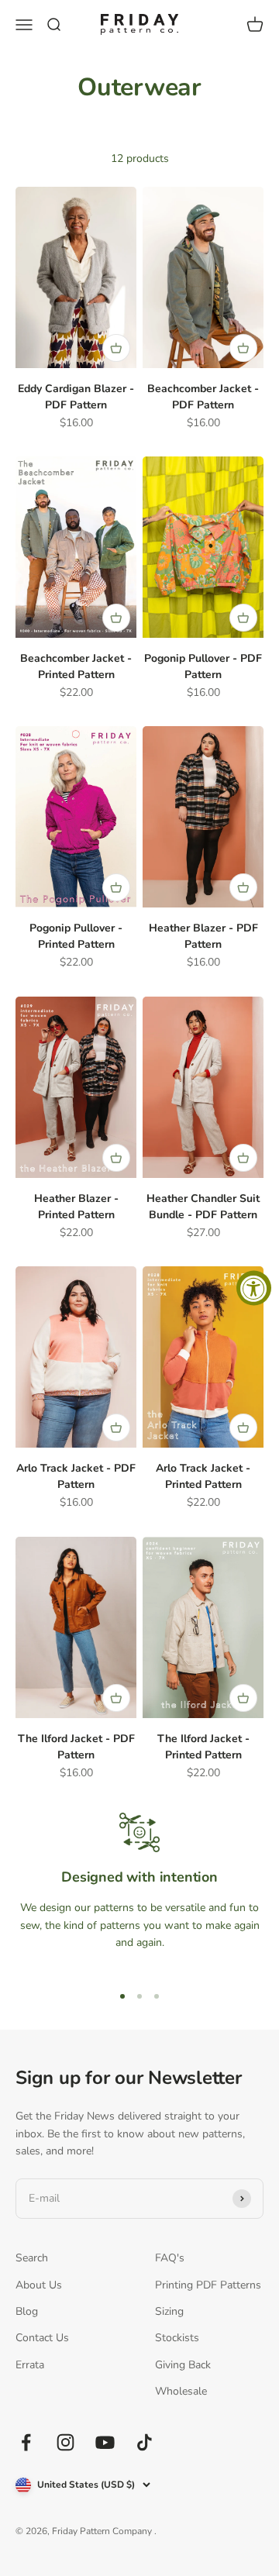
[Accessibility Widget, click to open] (254, 1288)
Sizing (169, 2311)
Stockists (177, 2338)
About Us (39, 2285)
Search (32, 2258)
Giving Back (183, 2365)
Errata (30, 2365)
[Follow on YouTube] (105, 2442)
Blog (27, 2311)
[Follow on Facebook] (26, 2442)
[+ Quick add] (116, 348)
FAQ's (170, 2258)
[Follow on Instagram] (65, 2442)
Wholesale (181, 2391)
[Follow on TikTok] (145, 2442)
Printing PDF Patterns (208, 2285)
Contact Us (42, 2338)
